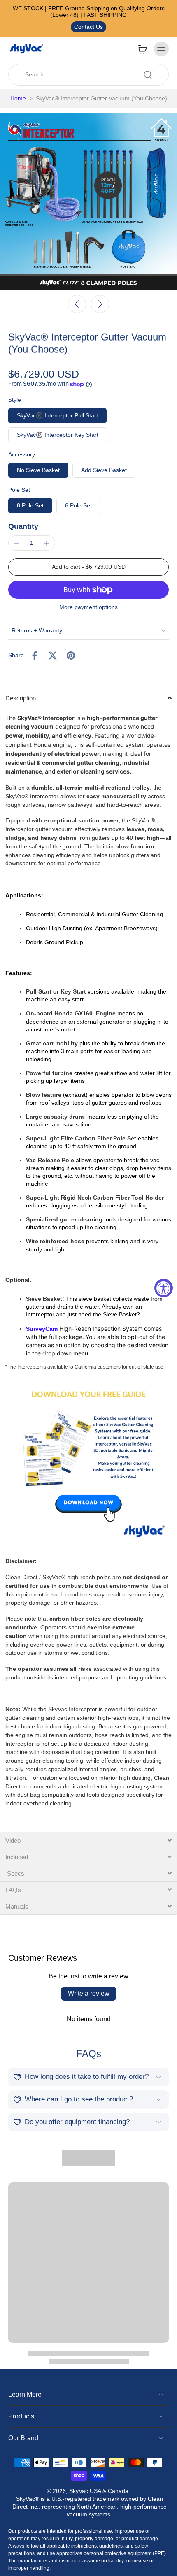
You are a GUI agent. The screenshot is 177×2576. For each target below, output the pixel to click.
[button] (88, 567)
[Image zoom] (88, 202)
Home (18, 98)
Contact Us (88, 27)
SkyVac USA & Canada (99, 2491)
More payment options (88, 607)
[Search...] (148, 75)
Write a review (89, 1993)
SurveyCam (42, 1329)
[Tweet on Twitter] (53, 656)
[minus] (17, 543)
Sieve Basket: (45, 1299)
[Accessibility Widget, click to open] (164, 1288)
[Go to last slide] (77, 304)
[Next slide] (100, 304)
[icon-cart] (142, 49)
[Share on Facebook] (35, 656)
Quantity (23, 526)
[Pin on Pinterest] (71, 656)
